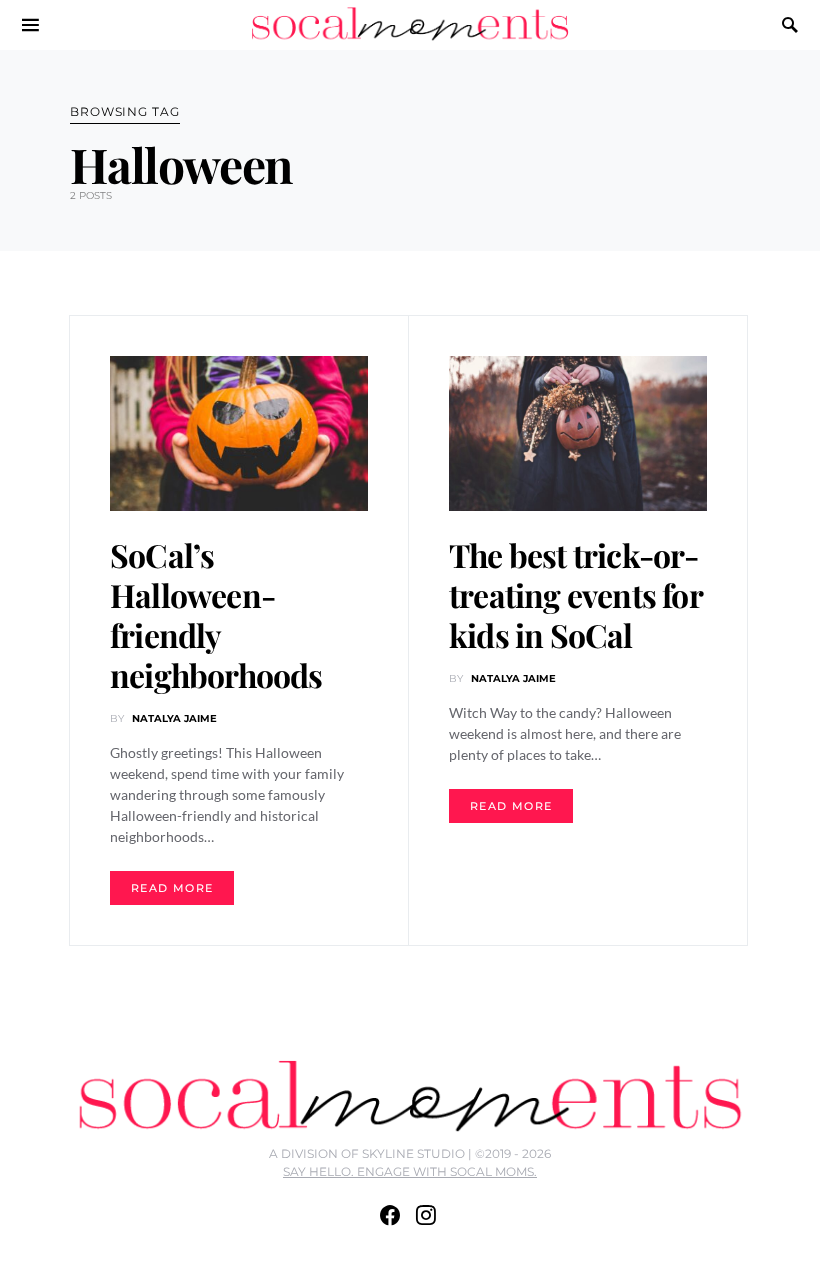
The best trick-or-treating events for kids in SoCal (575, 594)
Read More (172, 888)
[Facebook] (390, 1215)
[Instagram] (426, 1215)
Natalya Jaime (174, 718)
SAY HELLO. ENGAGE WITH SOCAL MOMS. (410, 1171)
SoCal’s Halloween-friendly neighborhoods (216, 614)
